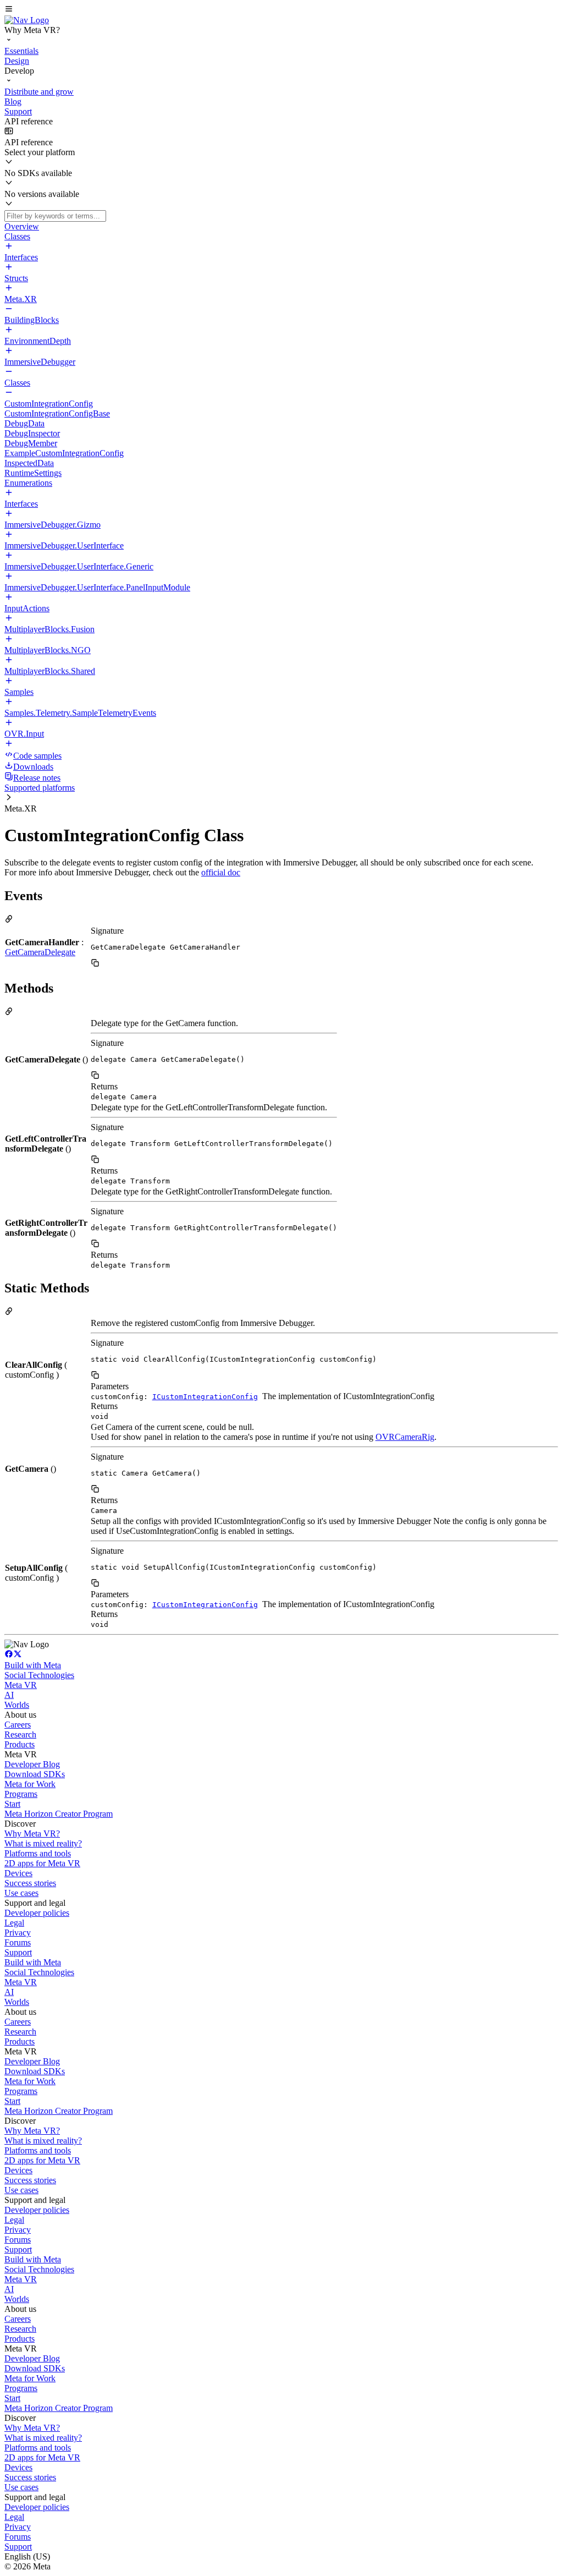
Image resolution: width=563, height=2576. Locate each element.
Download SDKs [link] (35, 1774)
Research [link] (20, 1734)
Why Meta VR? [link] (32, 1834)
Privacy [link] (18, 1933)
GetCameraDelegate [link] (40, 952)
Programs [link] (21, 1794)
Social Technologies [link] (39, 1675)
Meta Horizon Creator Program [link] (59, 1814)
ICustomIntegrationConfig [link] (205, 1397)
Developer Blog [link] (32, 1764)
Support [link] (18, 1952)
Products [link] (20, 1744)
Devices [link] (18, 1873)
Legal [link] (14, 1923)
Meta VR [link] (21, 1685)
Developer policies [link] (37, 1913)
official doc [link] (221, 872)
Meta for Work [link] (30, 1784)
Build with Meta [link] (33, 1665)
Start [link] (12, 1804)
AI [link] (9, 1695)
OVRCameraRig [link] (405, 1437)
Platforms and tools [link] (38, 1853)
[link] (27, 20)
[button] (281, 10)
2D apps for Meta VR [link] (42, 1863)
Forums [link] (18, 1942)
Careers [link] (18, 1725)
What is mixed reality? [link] (43, 1843)
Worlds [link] (17, 1705)
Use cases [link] (21, 1893)
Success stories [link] (30, 1883)
